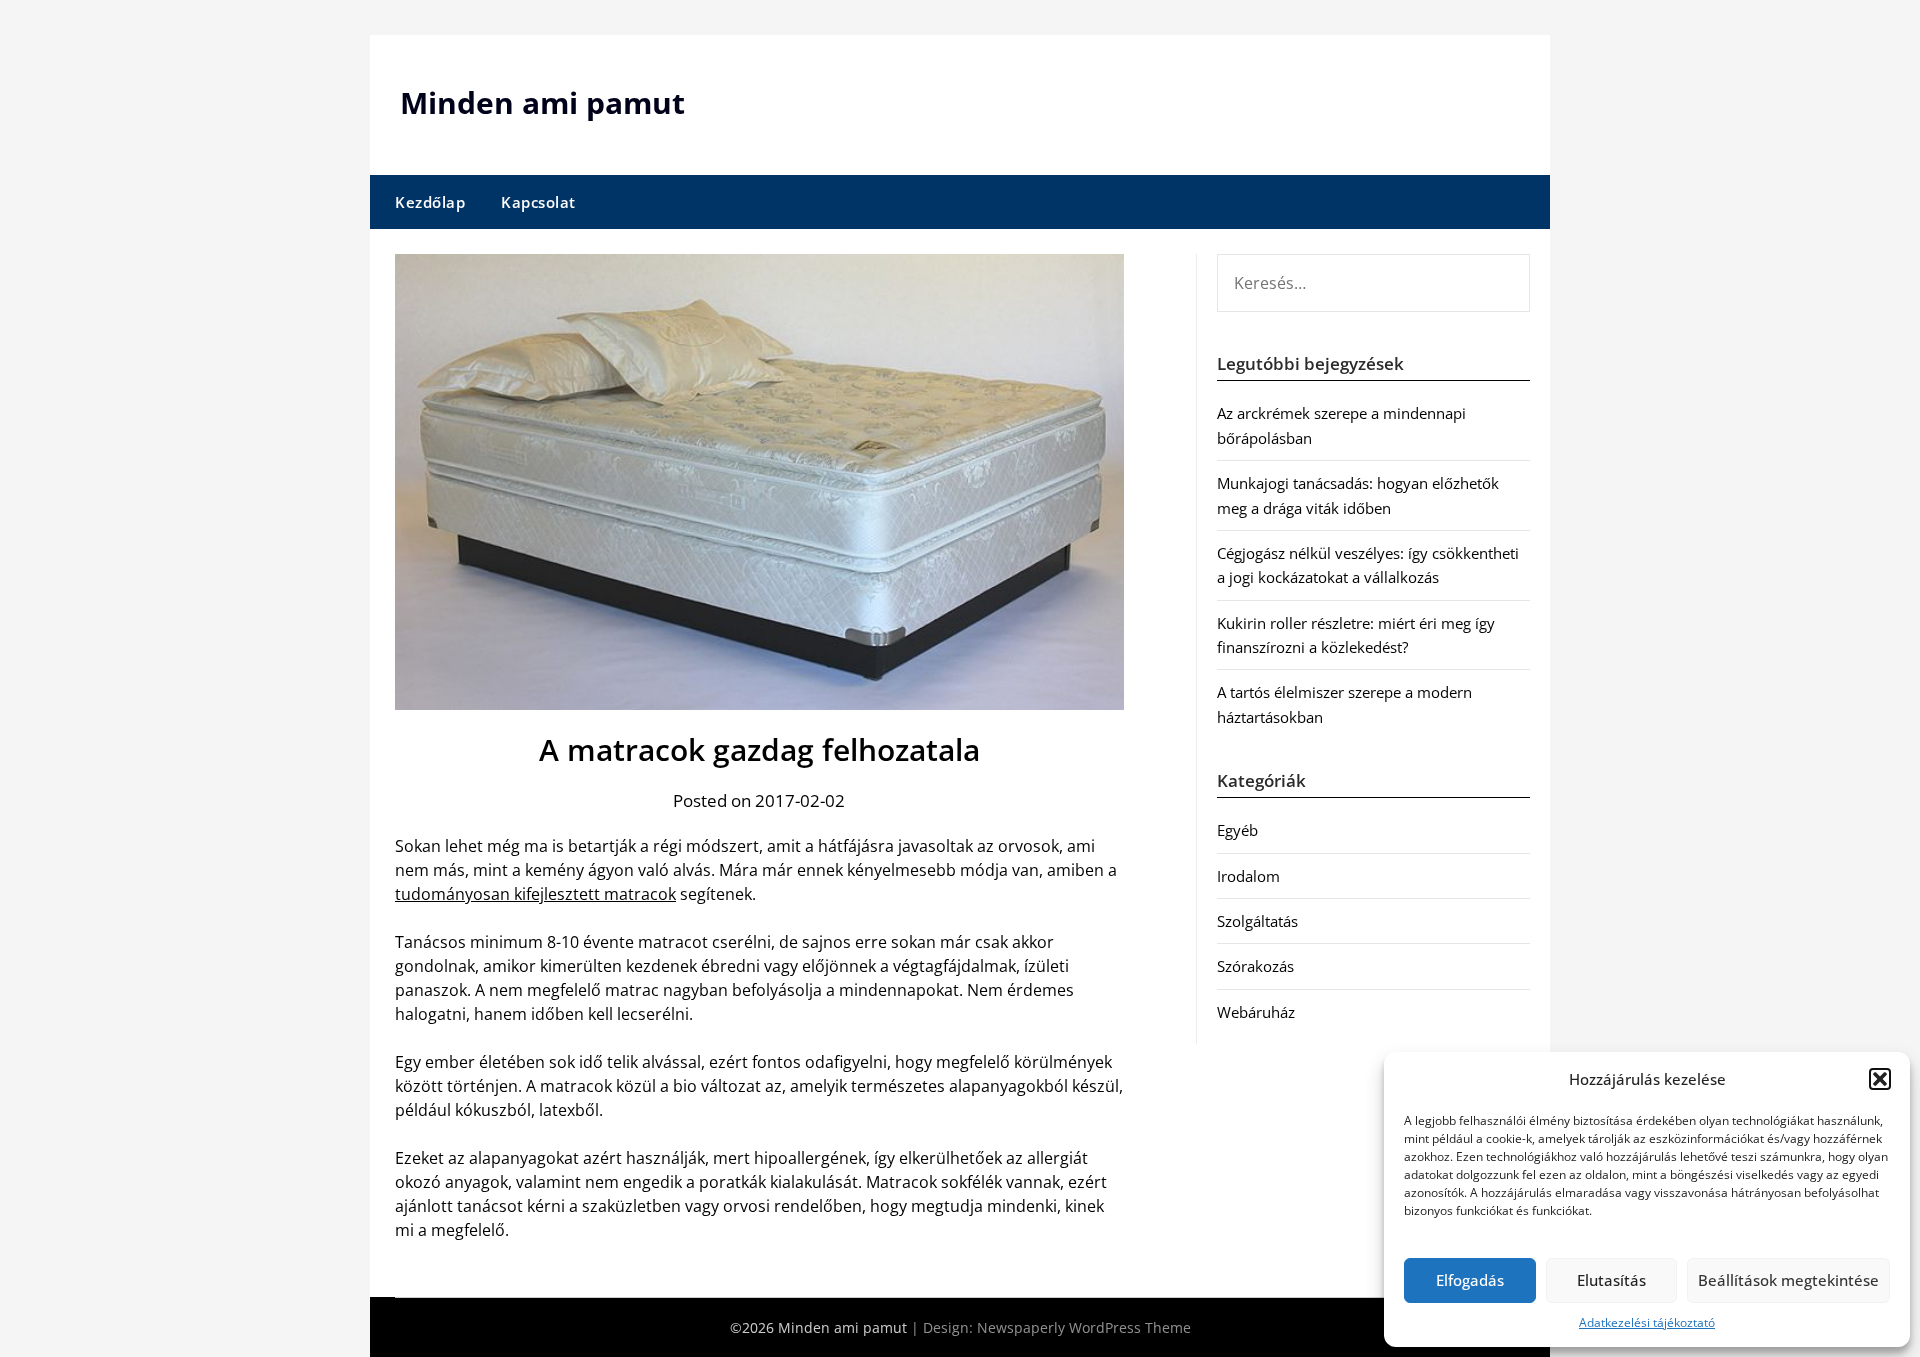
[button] (1880, 1079)
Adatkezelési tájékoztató (1647, 1322)
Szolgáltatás (1257, 921)
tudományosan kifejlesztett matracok (535, 894)
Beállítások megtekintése (1788, 1280)
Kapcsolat (538, 202)
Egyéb (1237, 830)
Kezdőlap (430, 202)
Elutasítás (1611, 1280)
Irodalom (1248, 876)
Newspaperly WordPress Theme (1084, 1327)
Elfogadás (1470, 1280)
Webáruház (1256, 1012)
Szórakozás (1255, 966)
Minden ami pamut (542, 102)
